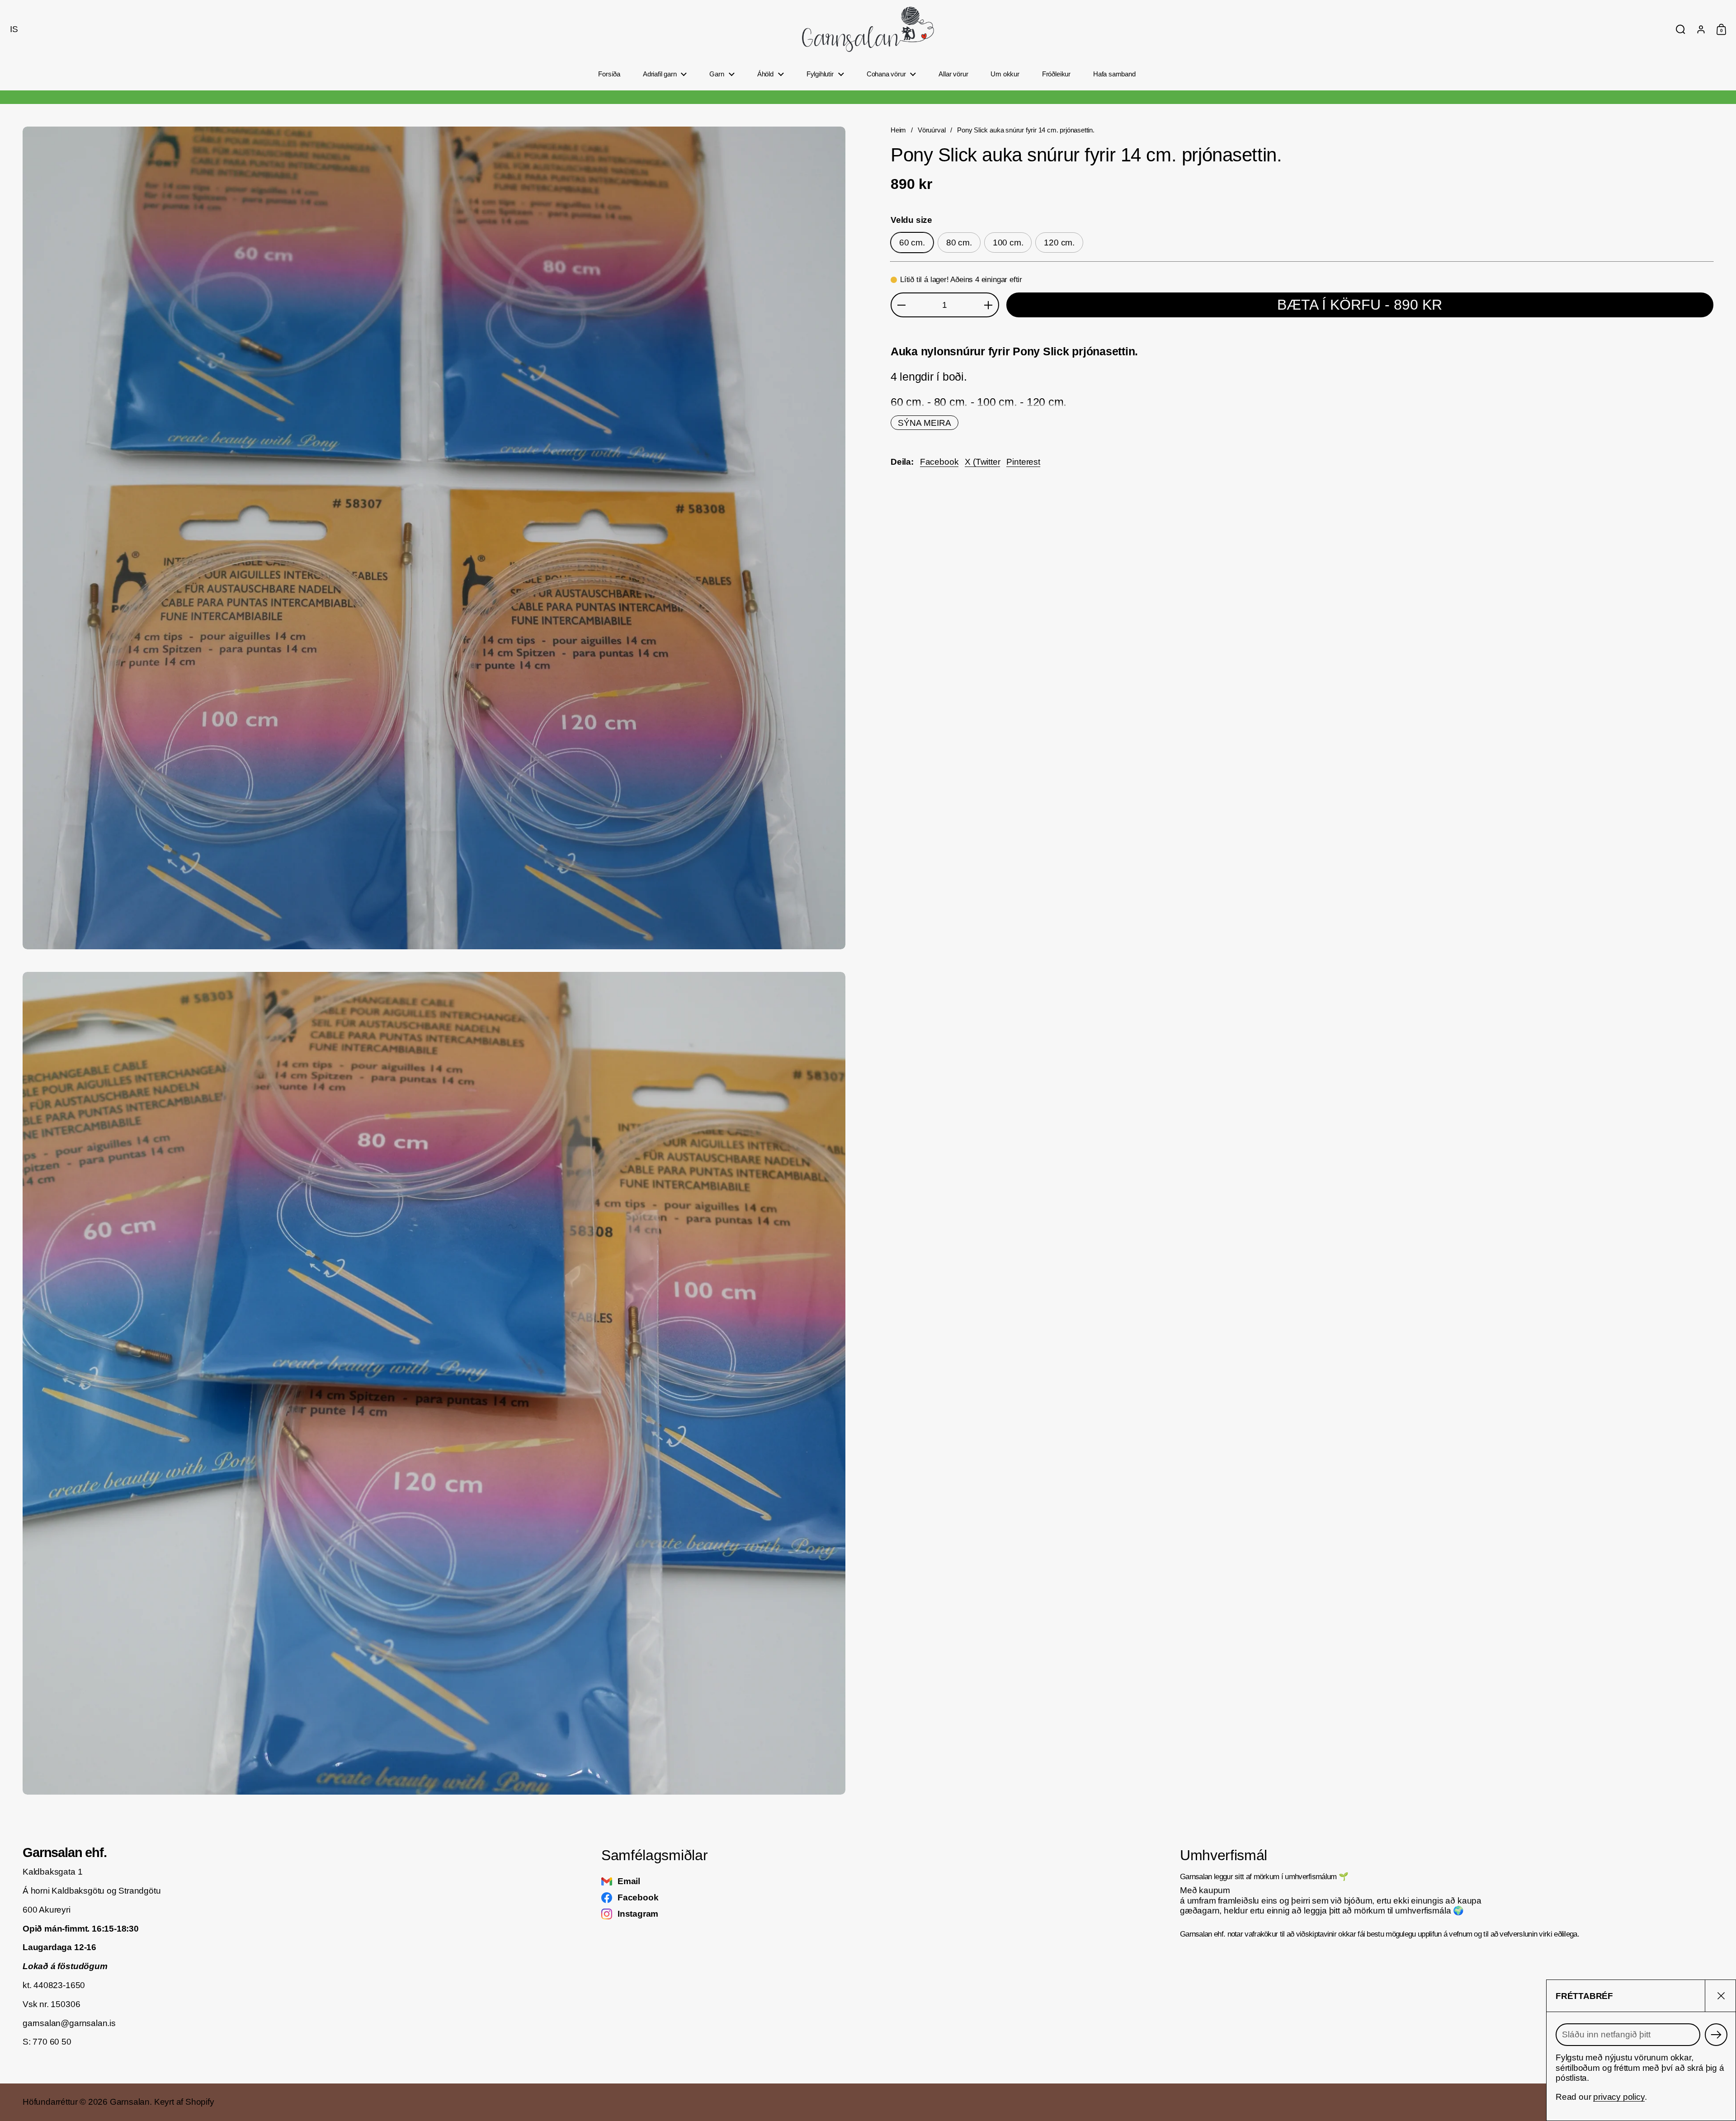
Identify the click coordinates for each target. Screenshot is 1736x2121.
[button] (12, 29)
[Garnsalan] (868, 29)
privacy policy (1619, 2097)
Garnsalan (130, 2102)
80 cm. (959, 243)
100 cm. (1008, 243)
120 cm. (1059, 243)
